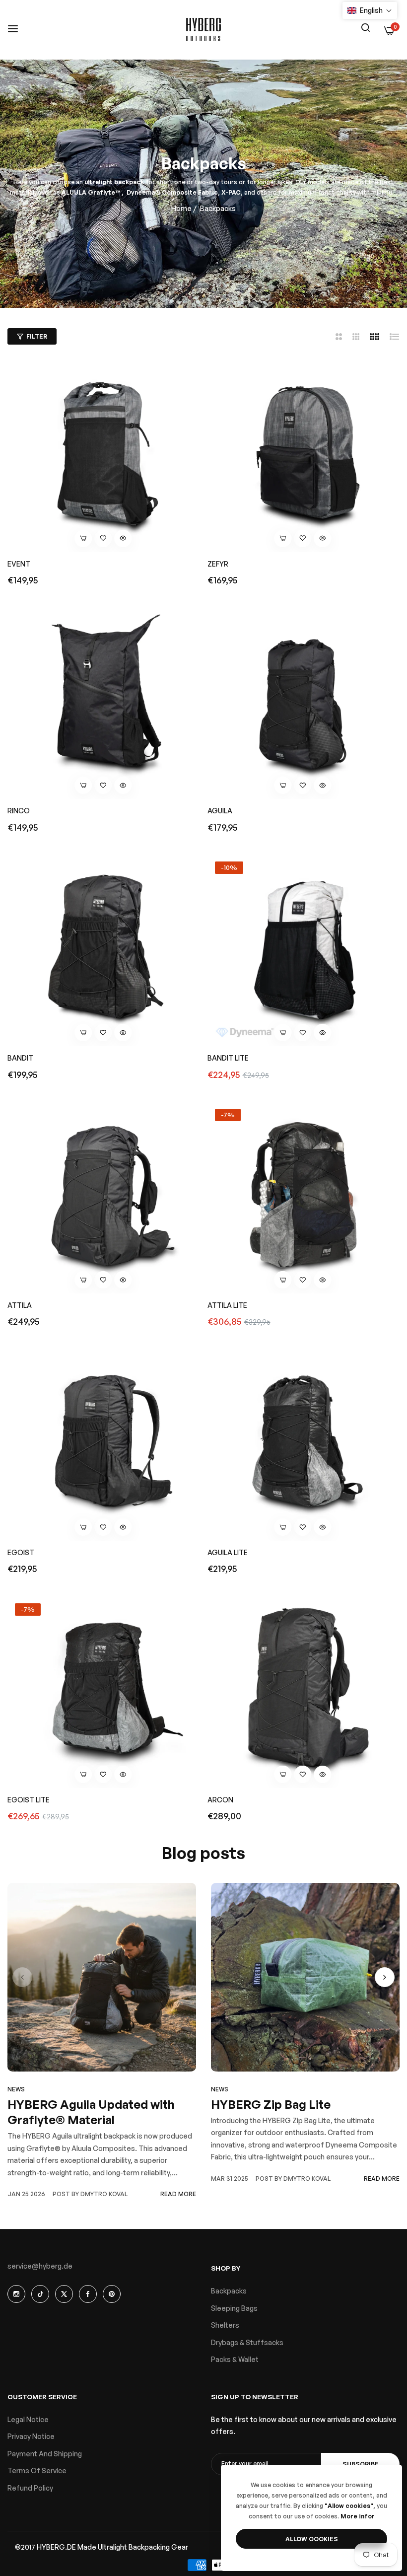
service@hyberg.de (40, 2266)
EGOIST (21, 1552)
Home (181, 208)
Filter (37, 336)
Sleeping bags (234, 2308)
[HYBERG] (203, 30)
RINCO (19, 811)
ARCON (220, 1800)
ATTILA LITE (227, 1305)
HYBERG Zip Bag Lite (271, 2104)
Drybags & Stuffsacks (247, 2342)
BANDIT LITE (228, 1058)
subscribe (361, 2464)
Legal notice (28, 2419)
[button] (103, 538)
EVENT (19, 564)
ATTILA (20, 1305)
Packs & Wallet (235, 2359)
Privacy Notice (31, 2436)
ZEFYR (218, 564)
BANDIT (20, 1058)
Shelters (225, 2325)
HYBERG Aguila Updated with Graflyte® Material (91, 2112)
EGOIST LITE (29, 1800)
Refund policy (30, 2488)
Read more (178, 2194)
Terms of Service (37, 2470)
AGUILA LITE (228, 1552)
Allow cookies (312, 2539)
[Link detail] (16, 2294)
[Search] (365, 27)
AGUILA (220, 811)
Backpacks (229, 2291)
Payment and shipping (45, 2454)
